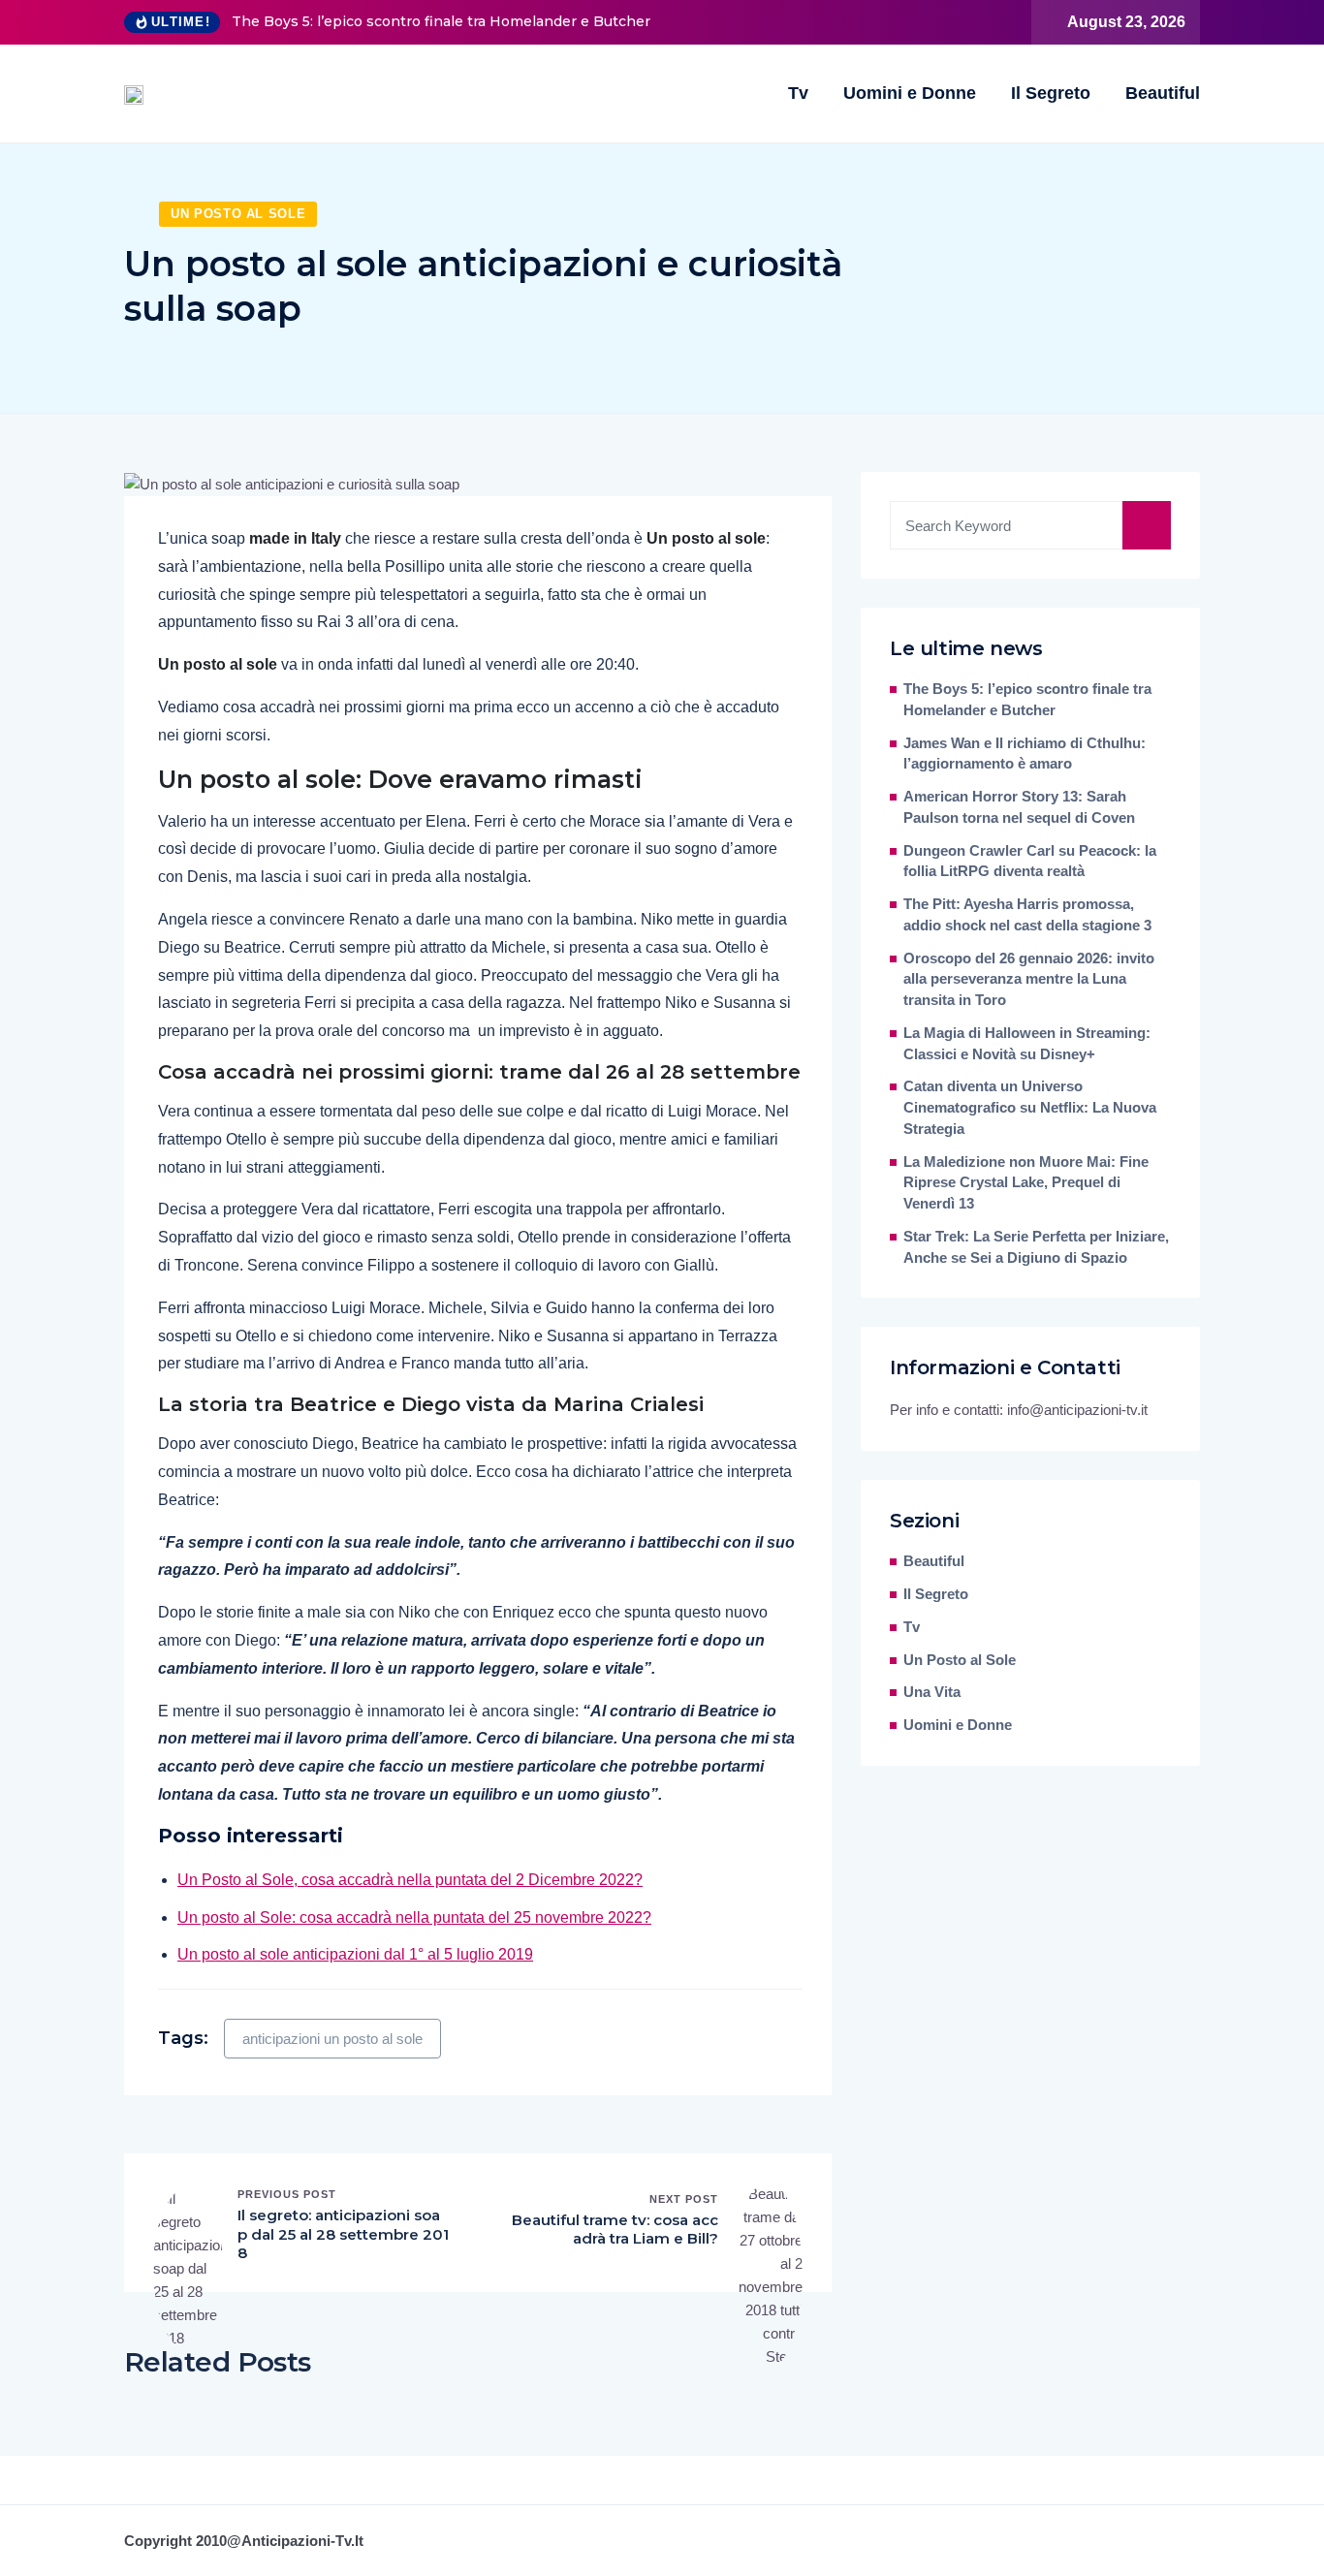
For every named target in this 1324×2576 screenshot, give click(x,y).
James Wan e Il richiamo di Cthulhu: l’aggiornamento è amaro (1025, 754)
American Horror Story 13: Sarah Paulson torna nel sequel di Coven (1019, 807)
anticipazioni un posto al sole (332, 2039)
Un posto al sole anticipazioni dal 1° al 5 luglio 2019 (355, 1954)
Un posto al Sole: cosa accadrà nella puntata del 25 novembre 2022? (414, 1917)
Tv (798, 93)
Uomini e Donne (910, 93)
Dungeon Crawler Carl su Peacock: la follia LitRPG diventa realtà (1030, 862)
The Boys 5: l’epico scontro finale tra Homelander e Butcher (441, 21)
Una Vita (932, 1692)
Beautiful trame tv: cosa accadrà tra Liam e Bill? (615, 2230)
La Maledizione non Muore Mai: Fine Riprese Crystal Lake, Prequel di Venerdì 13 (1026, 1183)
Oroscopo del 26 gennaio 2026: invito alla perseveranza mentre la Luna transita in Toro (1029, 980)
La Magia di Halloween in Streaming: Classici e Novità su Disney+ (1027, 1044)
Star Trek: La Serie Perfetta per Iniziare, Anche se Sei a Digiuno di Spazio (1036, 1247)
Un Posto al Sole (238, 214)
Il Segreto (1051, 93)
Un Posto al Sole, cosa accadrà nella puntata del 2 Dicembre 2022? (410, 1880)
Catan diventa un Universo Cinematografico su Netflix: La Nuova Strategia (1030, 1108)
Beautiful (1163, 93)
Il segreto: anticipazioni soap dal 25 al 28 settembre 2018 (343, 2234)
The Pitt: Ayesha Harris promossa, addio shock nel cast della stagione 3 (1027, 915)
